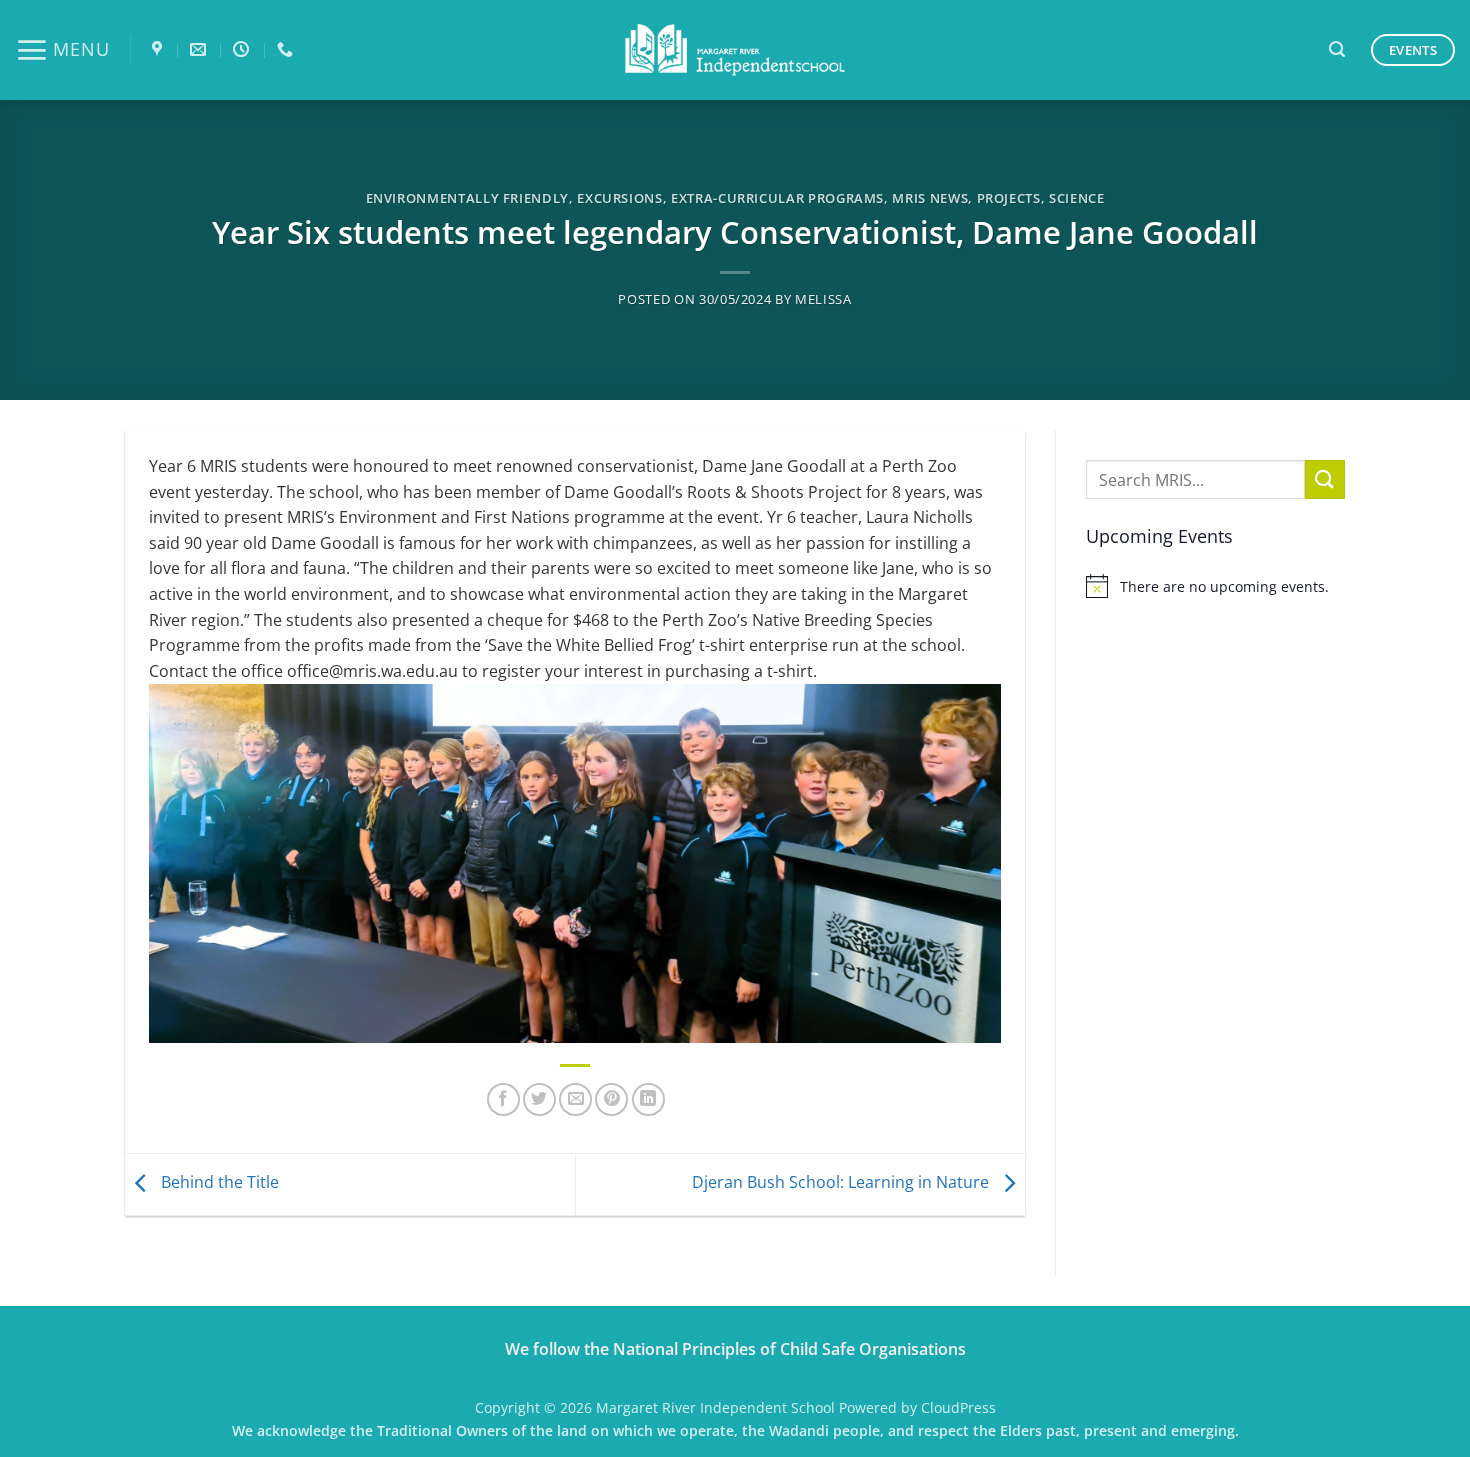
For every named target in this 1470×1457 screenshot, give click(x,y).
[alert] (1215, 586)
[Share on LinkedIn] (648, 1099)
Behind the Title (218, 1183)
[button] (62, 50)
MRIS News (930, 198)
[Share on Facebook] (503, 1099)
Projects (1009, 198)
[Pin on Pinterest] (611, 1099)
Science (1077, 198)
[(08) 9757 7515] (287, 49)
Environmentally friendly (467, 198)
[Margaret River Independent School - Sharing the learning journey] (735, 50)
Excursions (619, 198)
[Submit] (1325, 479)
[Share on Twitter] (539, 1099)
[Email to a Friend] (575, 1099)
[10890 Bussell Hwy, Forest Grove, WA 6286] (159, 49)
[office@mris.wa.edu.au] (200, 49)
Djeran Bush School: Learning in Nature (842, 1183)
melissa (823, 299)
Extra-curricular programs (777, 198)
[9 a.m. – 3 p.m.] (243, 49)
